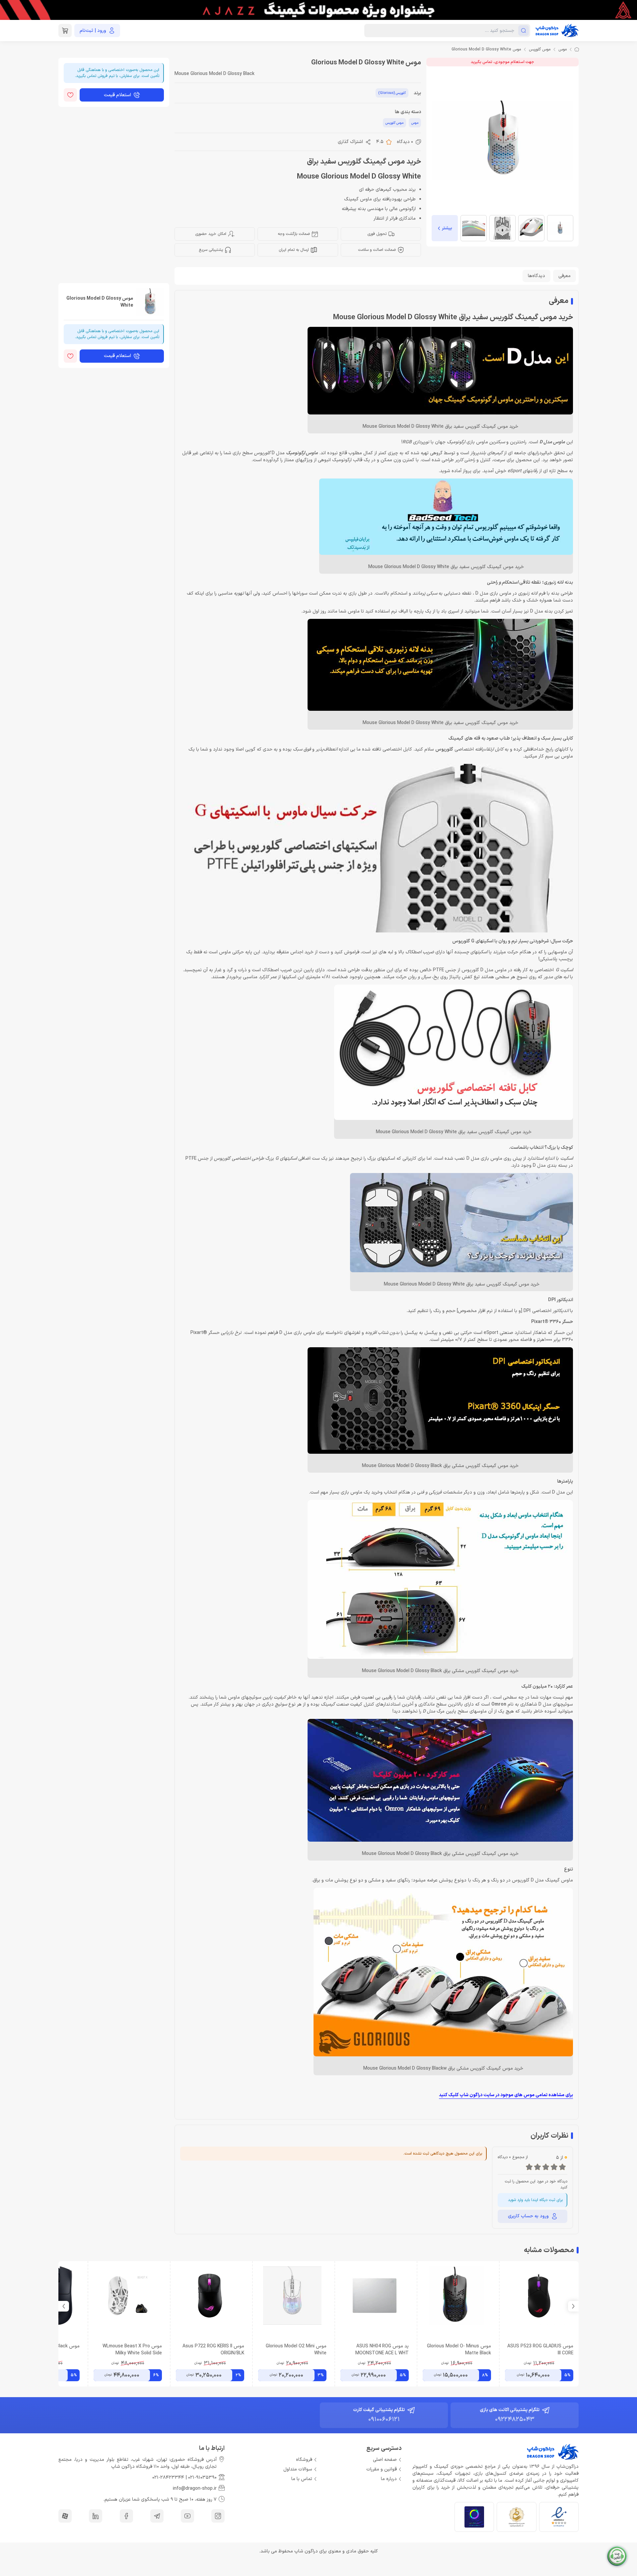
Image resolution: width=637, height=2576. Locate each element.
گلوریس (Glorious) (392, 93)
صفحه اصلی (385, 2460)
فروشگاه (304, 2460)
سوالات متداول (298, 2469)
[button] (64, 2306)
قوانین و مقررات (382, 2469)
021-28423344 (168, 2478)
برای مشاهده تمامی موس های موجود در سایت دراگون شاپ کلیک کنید (506, 2095)
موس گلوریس (540, 49)
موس (563, 49)
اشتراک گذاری (350, 142)
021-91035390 (202, 2478)
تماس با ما (302, 2479)
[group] (318, 10)
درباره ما (389, 2479)
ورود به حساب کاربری (528, 2216)
